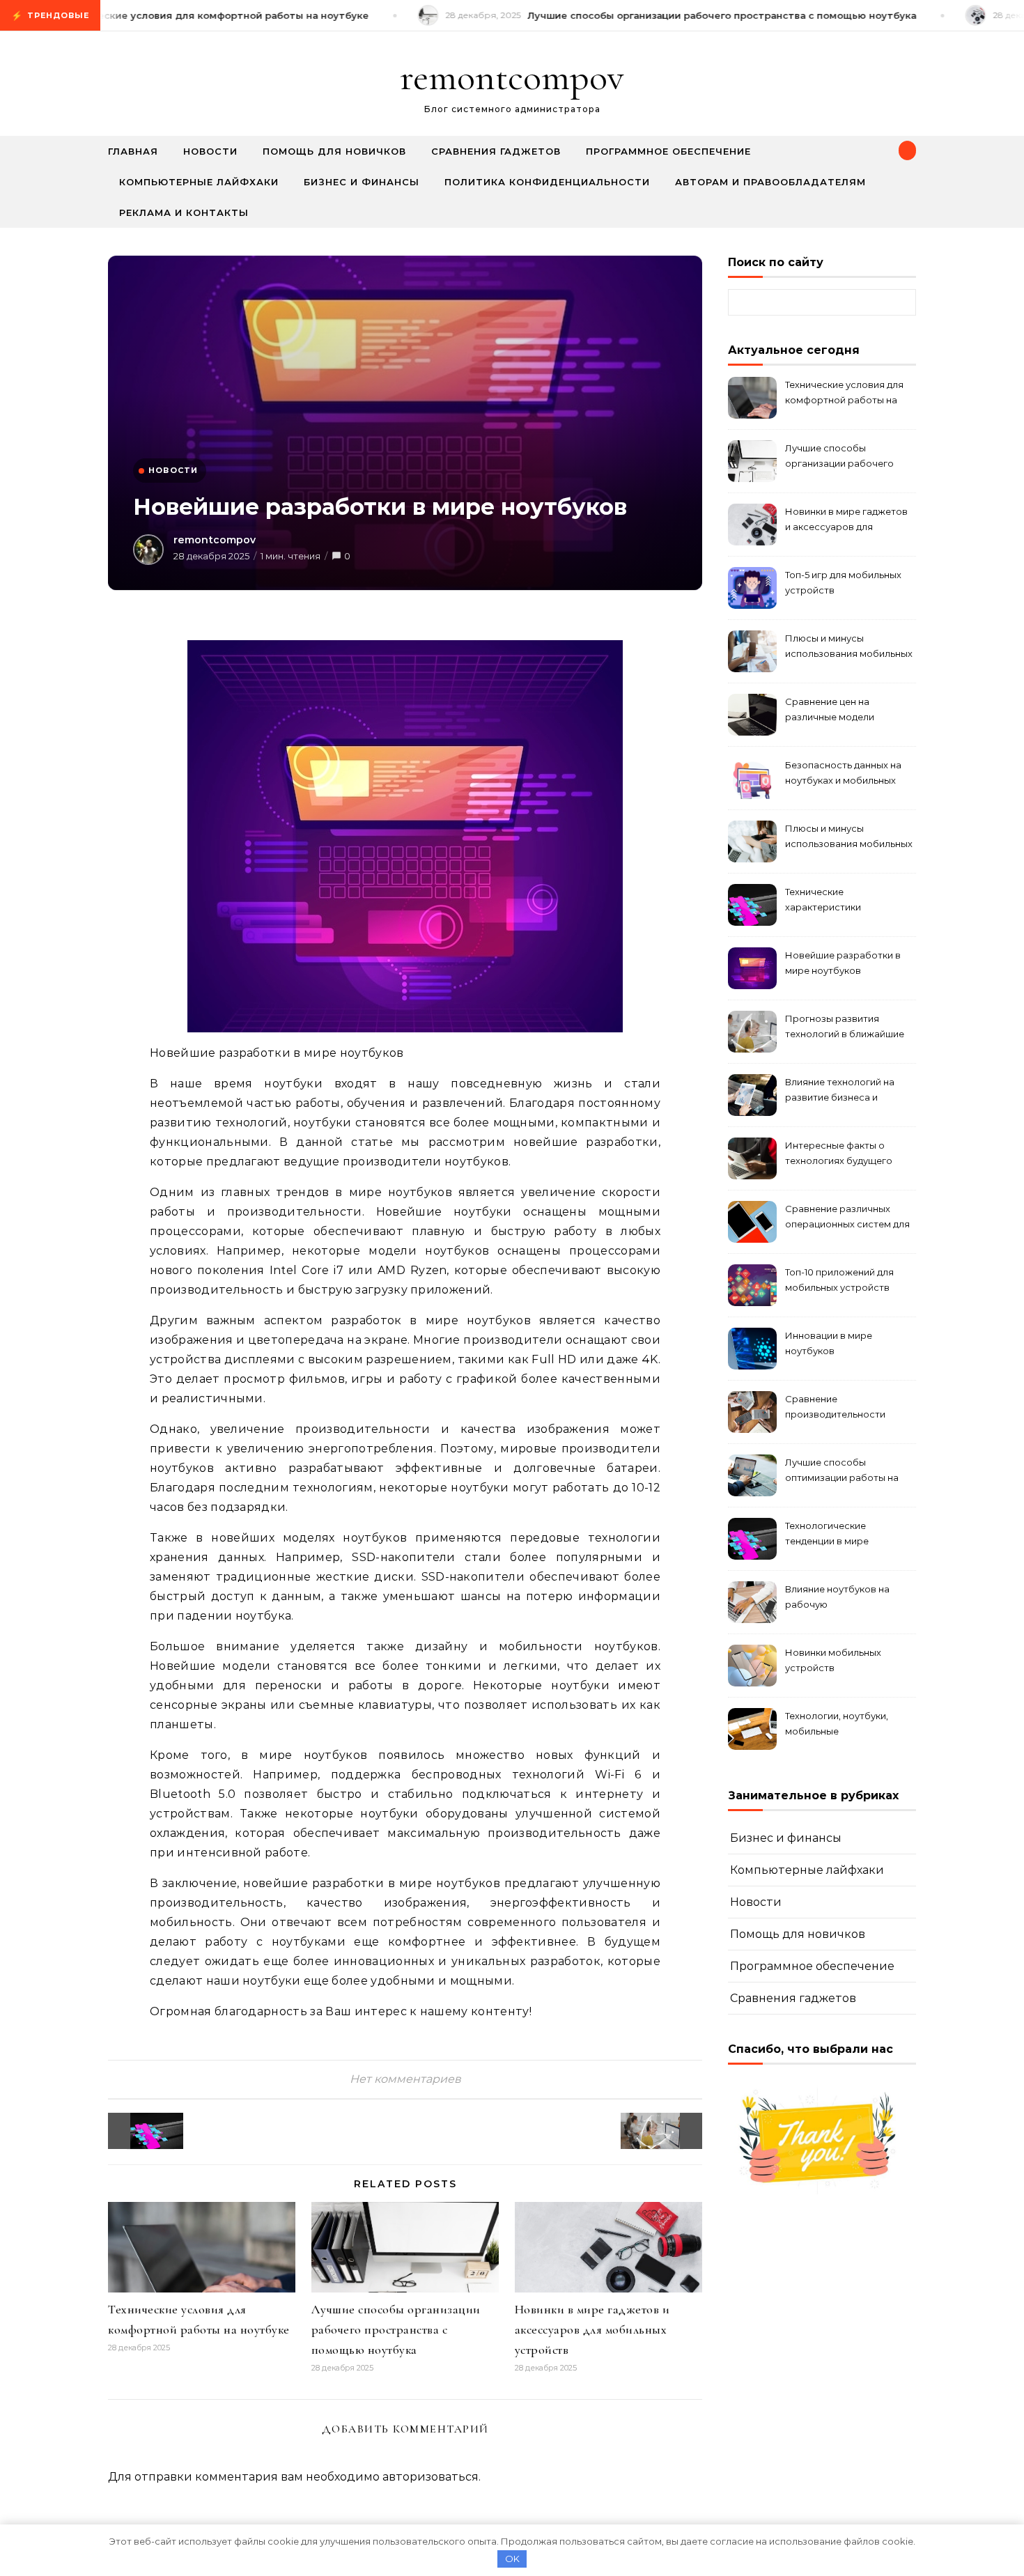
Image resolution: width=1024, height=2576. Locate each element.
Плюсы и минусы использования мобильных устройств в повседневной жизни (849, 838)
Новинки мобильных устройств (833, 1660)
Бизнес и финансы (362, 182)
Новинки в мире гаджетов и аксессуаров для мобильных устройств (592, 2329)
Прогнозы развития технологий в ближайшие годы (845, 1028)
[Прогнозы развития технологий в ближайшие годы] (671, 2131)
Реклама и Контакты (184, 212)
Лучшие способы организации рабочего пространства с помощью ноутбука (396, 2329)
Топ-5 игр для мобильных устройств (843, 582)
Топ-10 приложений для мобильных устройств (839, 1280)
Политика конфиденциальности (547, 182)
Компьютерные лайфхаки (199, 182)
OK (512, 2559)
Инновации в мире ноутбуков (829, 1343)
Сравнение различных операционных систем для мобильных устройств (847, 1218)
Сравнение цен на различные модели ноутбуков (830, 711)
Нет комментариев (405, 2079)
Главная (133, 151)
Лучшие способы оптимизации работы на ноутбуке (842, 1472)
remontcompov (512, 77)
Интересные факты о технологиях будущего (839, 1153)
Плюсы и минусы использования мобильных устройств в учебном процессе (849, 647)
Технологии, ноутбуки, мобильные (837, 1723)
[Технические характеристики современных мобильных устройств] (139, 2131)
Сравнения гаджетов (496, 151)
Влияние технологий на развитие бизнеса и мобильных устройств (840, 1091)
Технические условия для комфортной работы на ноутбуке (844, 394)
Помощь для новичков (334, 151)
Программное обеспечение (668, 151)
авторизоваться (430, 2477)
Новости (210, 151)
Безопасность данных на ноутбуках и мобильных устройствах (843, 774)
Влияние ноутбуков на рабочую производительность (837, 1598)
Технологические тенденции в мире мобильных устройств (837, 1535)
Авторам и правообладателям (770, 182)
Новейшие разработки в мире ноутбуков (843, 963)
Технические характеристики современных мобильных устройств (845, 901)
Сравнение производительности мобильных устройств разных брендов (837, 1408)
